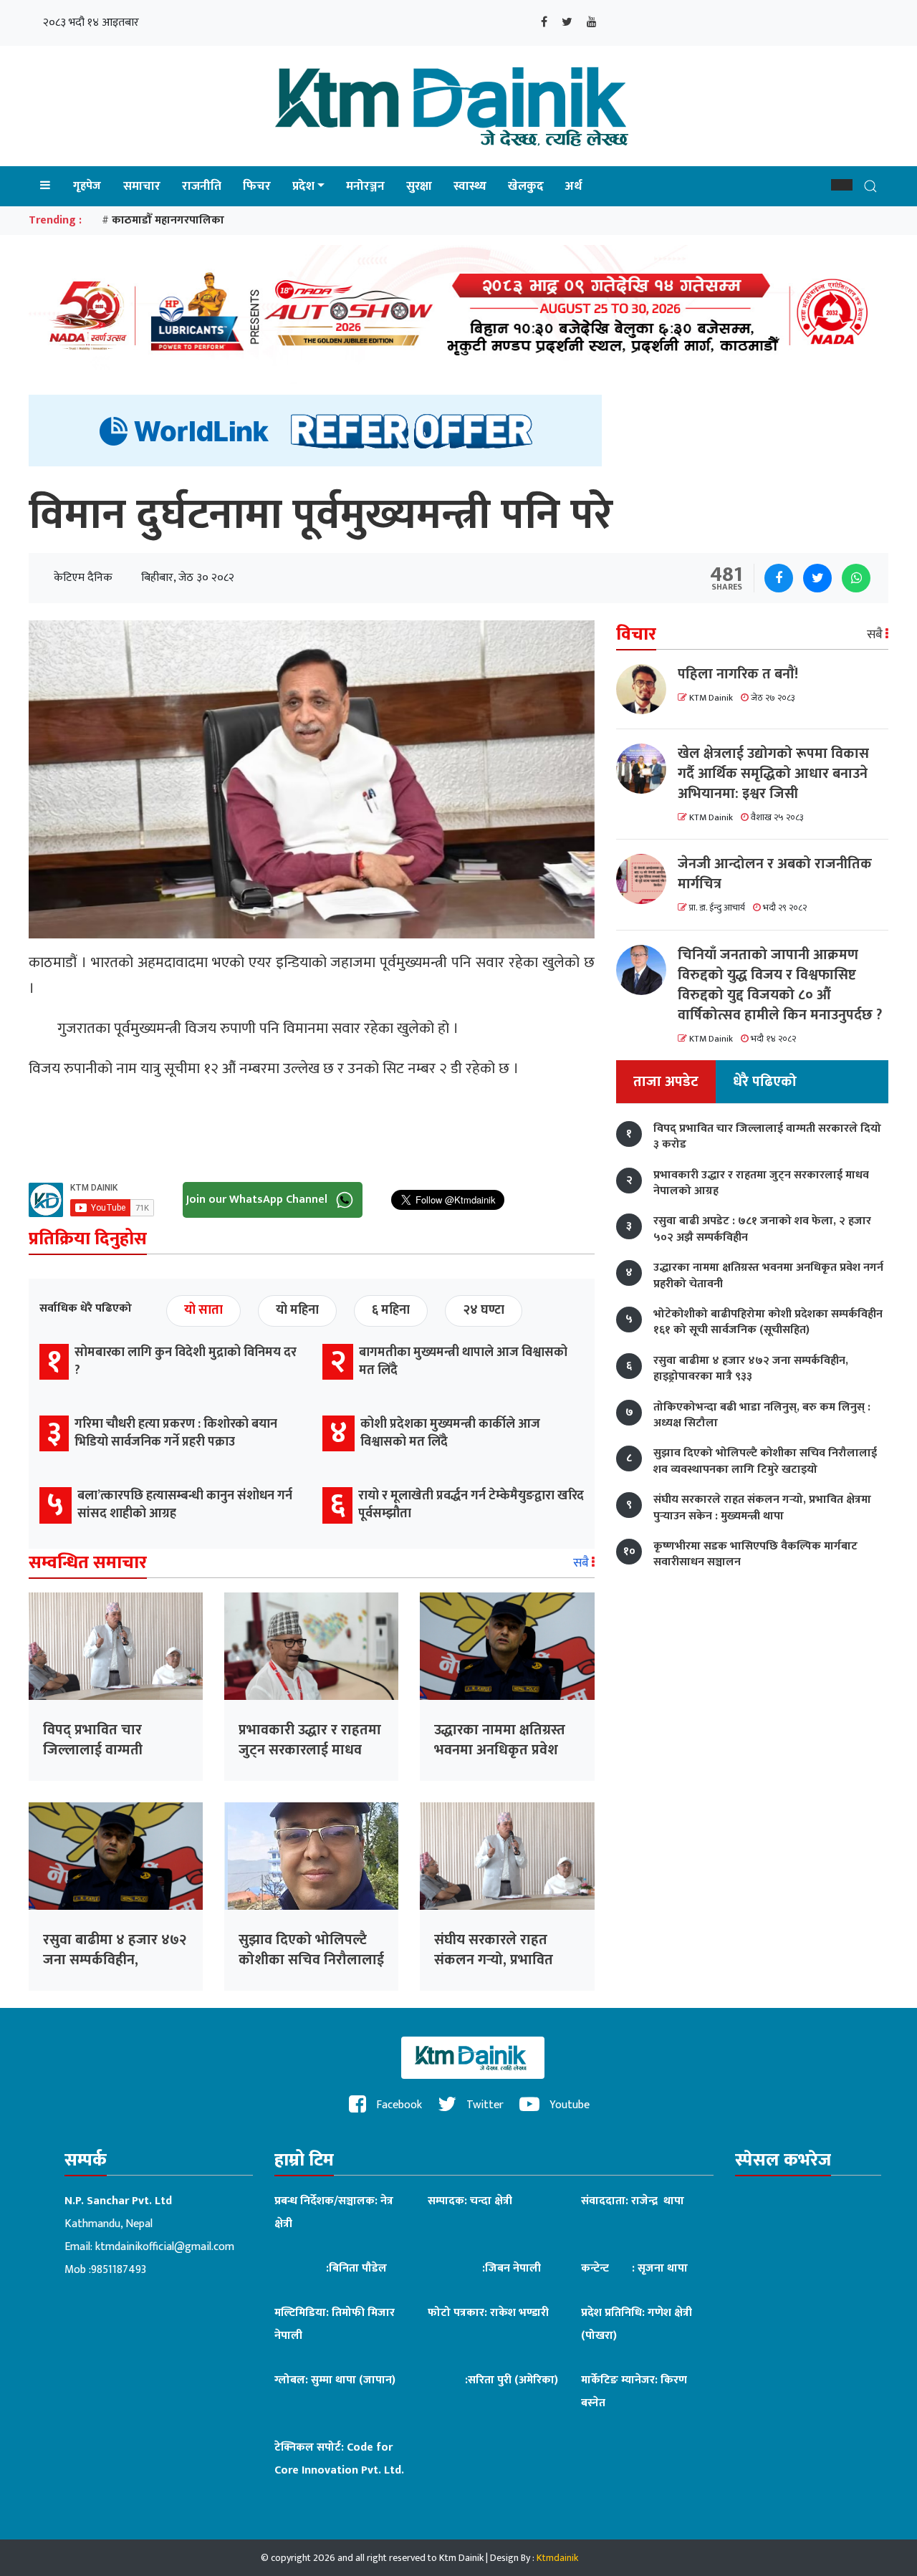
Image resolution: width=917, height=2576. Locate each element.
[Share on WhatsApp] (856, 578)
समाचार (142, 186)
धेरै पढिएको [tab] (765, 1082)
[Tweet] (817, 578)
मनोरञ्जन (365, 186)
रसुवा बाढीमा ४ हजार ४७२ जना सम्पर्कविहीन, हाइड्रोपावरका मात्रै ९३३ (115, 1960)
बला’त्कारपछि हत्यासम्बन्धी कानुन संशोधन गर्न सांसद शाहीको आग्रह (185, 1505)
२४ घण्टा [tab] (484, 1310)
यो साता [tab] (203, 1310)
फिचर (257, 186)
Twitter (484, 2105)
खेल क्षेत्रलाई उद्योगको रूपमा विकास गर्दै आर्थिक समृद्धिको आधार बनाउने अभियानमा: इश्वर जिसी (773, 774)
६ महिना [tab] (391, 1310)
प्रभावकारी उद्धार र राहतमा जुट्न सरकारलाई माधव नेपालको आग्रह (310, 1750)
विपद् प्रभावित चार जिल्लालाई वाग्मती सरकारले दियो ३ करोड (104, 1750)
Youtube (568, 2105)
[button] (842, 185)
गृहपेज (87, 186)
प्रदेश (303, 186)
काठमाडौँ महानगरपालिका (168, 220)
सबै (582, 1563)
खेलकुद (526, 186)
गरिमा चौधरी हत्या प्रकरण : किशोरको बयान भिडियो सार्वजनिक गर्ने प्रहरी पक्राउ (176, 1433)
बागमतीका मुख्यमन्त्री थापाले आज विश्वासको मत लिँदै (463, 1361)
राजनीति (202, 186)
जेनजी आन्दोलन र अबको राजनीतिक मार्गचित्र (775, 874)
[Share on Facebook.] (779, 578)
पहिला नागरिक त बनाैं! (738, 674)
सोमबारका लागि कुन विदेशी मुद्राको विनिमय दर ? (186, 1361)
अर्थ (573, 186)
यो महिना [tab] (297, 1310)
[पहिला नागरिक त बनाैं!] (647, 689)
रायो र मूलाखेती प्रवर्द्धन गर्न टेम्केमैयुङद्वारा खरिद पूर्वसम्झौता (471, 1505)
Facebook (398, 2105)
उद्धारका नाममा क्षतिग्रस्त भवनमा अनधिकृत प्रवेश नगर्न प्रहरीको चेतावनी (500, 1750)
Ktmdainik (557, 2558)
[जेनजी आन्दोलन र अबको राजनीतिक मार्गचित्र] (647, 879)
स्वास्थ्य (470, 186)
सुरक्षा (419, 186)
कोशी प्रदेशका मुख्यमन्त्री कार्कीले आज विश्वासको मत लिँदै (450, 1433)
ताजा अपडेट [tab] (666, 1082)
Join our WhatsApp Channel (258, 1200)
